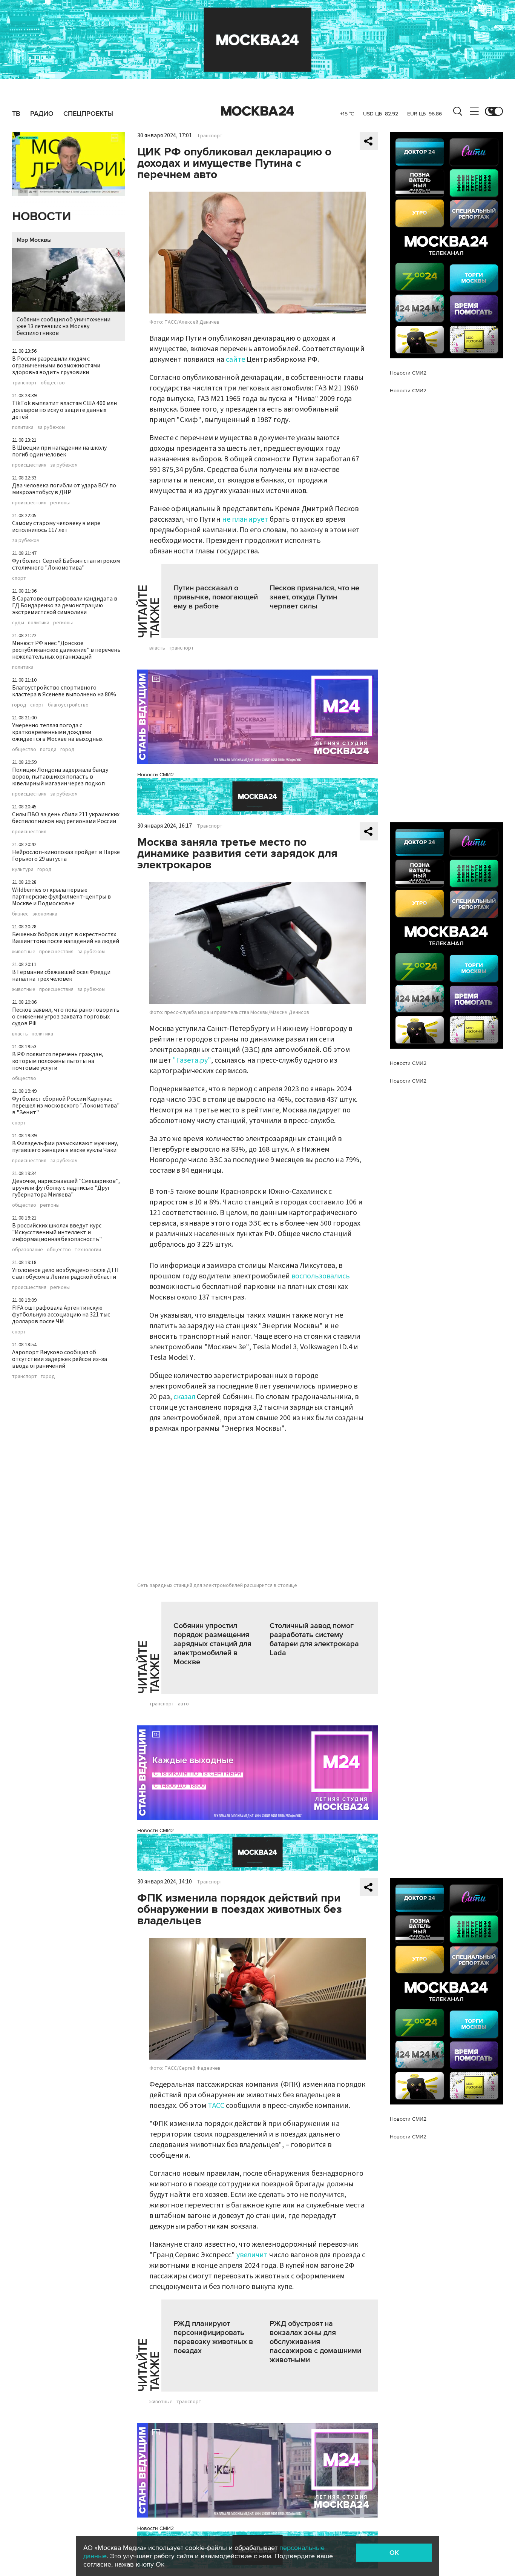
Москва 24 (257, 111)
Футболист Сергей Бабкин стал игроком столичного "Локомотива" (66, 564)
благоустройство (68, 705)
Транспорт (210, 136)
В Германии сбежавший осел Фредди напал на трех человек (61, 975)
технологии (88, 1250)
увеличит (252, 2255)
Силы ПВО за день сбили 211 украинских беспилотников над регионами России (66, 818)
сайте (236, 359)
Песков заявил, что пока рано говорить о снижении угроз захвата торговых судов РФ (66, 1017)
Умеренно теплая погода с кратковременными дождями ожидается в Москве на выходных (57, 732)
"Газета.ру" (192, 1060)
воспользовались (321, 1276)
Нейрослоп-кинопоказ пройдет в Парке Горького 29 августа (66, 856)
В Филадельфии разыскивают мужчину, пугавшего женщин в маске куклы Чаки (65, 1147)
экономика (45, 914)
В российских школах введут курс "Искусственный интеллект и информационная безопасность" (57, 1232)
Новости (41, 217)
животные (24, 952)
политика (23, 427)
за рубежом (51, 427)
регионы (60, 503)
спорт (19, 578)
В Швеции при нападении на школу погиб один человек (59, 451)
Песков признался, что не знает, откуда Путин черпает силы (314, 597)
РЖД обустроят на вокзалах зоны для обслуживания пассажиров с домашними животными (315, 2342)
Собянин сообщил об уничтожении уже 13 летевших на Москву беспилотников (64, 326)
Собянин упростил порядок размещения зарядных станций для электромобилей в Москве (212, 1644)
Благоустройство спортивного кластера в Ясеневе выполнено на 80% (64, 691)
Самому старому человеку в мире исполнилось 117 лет (56, 527)
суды (18, 623)
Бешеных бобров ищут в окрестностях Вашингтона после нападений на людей (66, 938)
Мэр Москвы (34, 240)
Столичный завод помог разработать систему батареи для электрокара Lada (314, 1639)
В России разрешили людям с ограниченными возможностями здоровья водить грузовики (56, 366)
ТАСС (216, 2106)
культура (23, 869)
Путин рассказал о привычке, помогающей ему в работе (216, 597)
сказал (184, 1397)
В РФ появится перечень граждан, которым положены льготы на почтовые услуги (58, 1061)
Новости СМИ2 (156, 775)
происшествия (29, 465)
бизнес (20, 914)
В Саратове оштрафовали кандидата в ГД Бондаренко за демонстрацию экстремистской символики (65, 605)
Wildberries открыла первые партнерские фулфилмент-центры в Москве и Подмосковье (61, 897)
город (19, 705)
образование (28, 1250)
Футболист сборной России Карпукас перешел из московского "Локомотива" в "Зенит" (66, 1106)
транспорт (25, 383)
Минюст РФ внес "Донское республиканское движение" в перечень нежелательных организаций (66, 650)
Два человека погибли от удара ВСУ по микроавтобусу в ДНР (64, 489)
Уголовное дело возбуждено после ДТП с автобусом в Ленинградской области (65, 1273)
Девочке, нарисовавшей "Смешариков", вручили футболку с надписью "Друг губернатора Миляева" (66, 1188)
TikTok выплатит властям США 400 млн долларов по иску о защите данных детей (64, 410)
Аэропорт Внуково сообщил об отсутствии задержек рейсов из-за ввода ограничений (60, 1359)
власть (20, 1034)
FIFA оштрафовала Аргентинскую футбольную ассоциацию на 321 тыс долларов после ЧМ (61, 1315)
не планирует (245, 519)
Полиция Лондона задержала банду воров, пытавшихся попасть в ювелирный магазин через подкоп (60, 777)
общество (53, 383)
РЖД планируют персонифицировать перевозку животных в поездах (213, 2337)
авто (183, 1704)
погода (48, 750)
